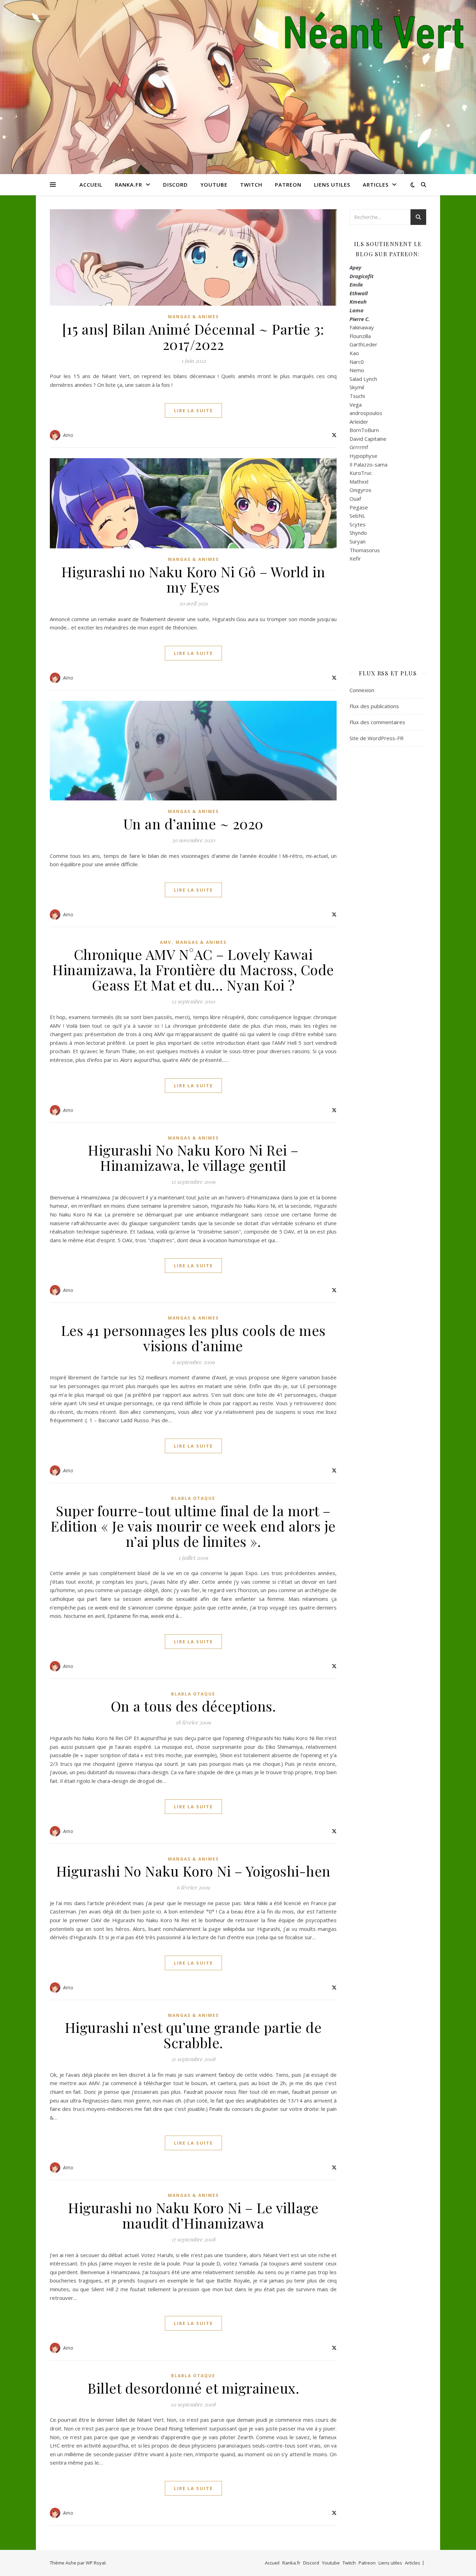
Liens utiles (332, 185)
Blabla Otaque (193, 1498)
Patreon (288, 185)
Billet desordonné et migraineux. (193, 2388)
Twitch (251, 185)
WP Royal (96, 2563)
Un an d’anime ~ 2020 (193, 824)
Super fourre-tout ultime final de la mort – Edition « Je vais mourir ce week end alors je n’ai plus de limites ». (193, 1526)
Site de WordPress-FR (377, 738)
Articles (376, 185)
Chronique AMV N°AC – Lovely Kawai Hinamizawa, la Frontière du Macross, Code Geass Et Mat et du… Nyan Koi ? (193, 969)
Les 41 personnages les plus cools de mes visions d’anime (193, 1338)
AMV (166, 942)
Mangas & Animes (193, 317)
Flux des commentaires (377, 722)
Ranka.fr (129, 185)
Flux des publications (374, 706)
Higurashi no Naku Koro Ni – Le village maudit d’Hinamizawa (193, 2215)
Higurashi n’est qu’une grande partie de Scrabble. (193, 2035)
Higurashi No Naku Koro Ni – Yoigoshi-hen (193, 1871)
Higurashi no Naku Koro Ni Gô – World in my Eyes (193, 579)
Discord (175, 185)
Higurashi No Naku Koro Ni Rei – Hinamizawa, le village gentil (193, 1157)
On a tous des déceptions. (193, 1706)
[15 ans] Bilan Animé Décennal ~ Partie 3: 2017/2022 (193, 336)
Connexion (362, 690)
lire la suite (193, 410)
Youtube (214, 185)
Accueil (91, 185)
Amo (68, 435)
